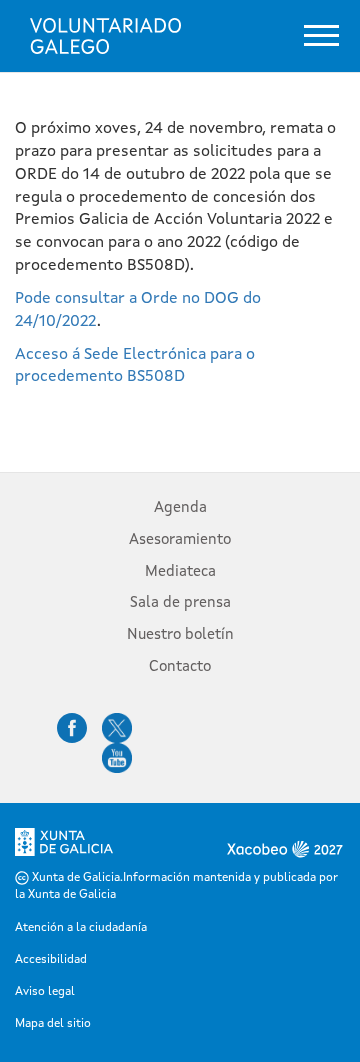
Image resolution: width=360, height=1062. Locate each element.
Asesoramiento (180, 540)
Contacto (180, 667)
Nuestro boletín (180, 635)
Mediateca (180, 572)
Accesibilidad (51, 960)
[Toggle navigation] (321, 35)
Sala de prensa (180, 603)
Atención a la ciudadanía (81, 928)
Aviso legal (45, 992)
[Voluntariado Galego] (105, 36)
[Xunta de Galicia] (64, 849)
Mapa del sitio (53, 1024)
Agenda (180, 508)
